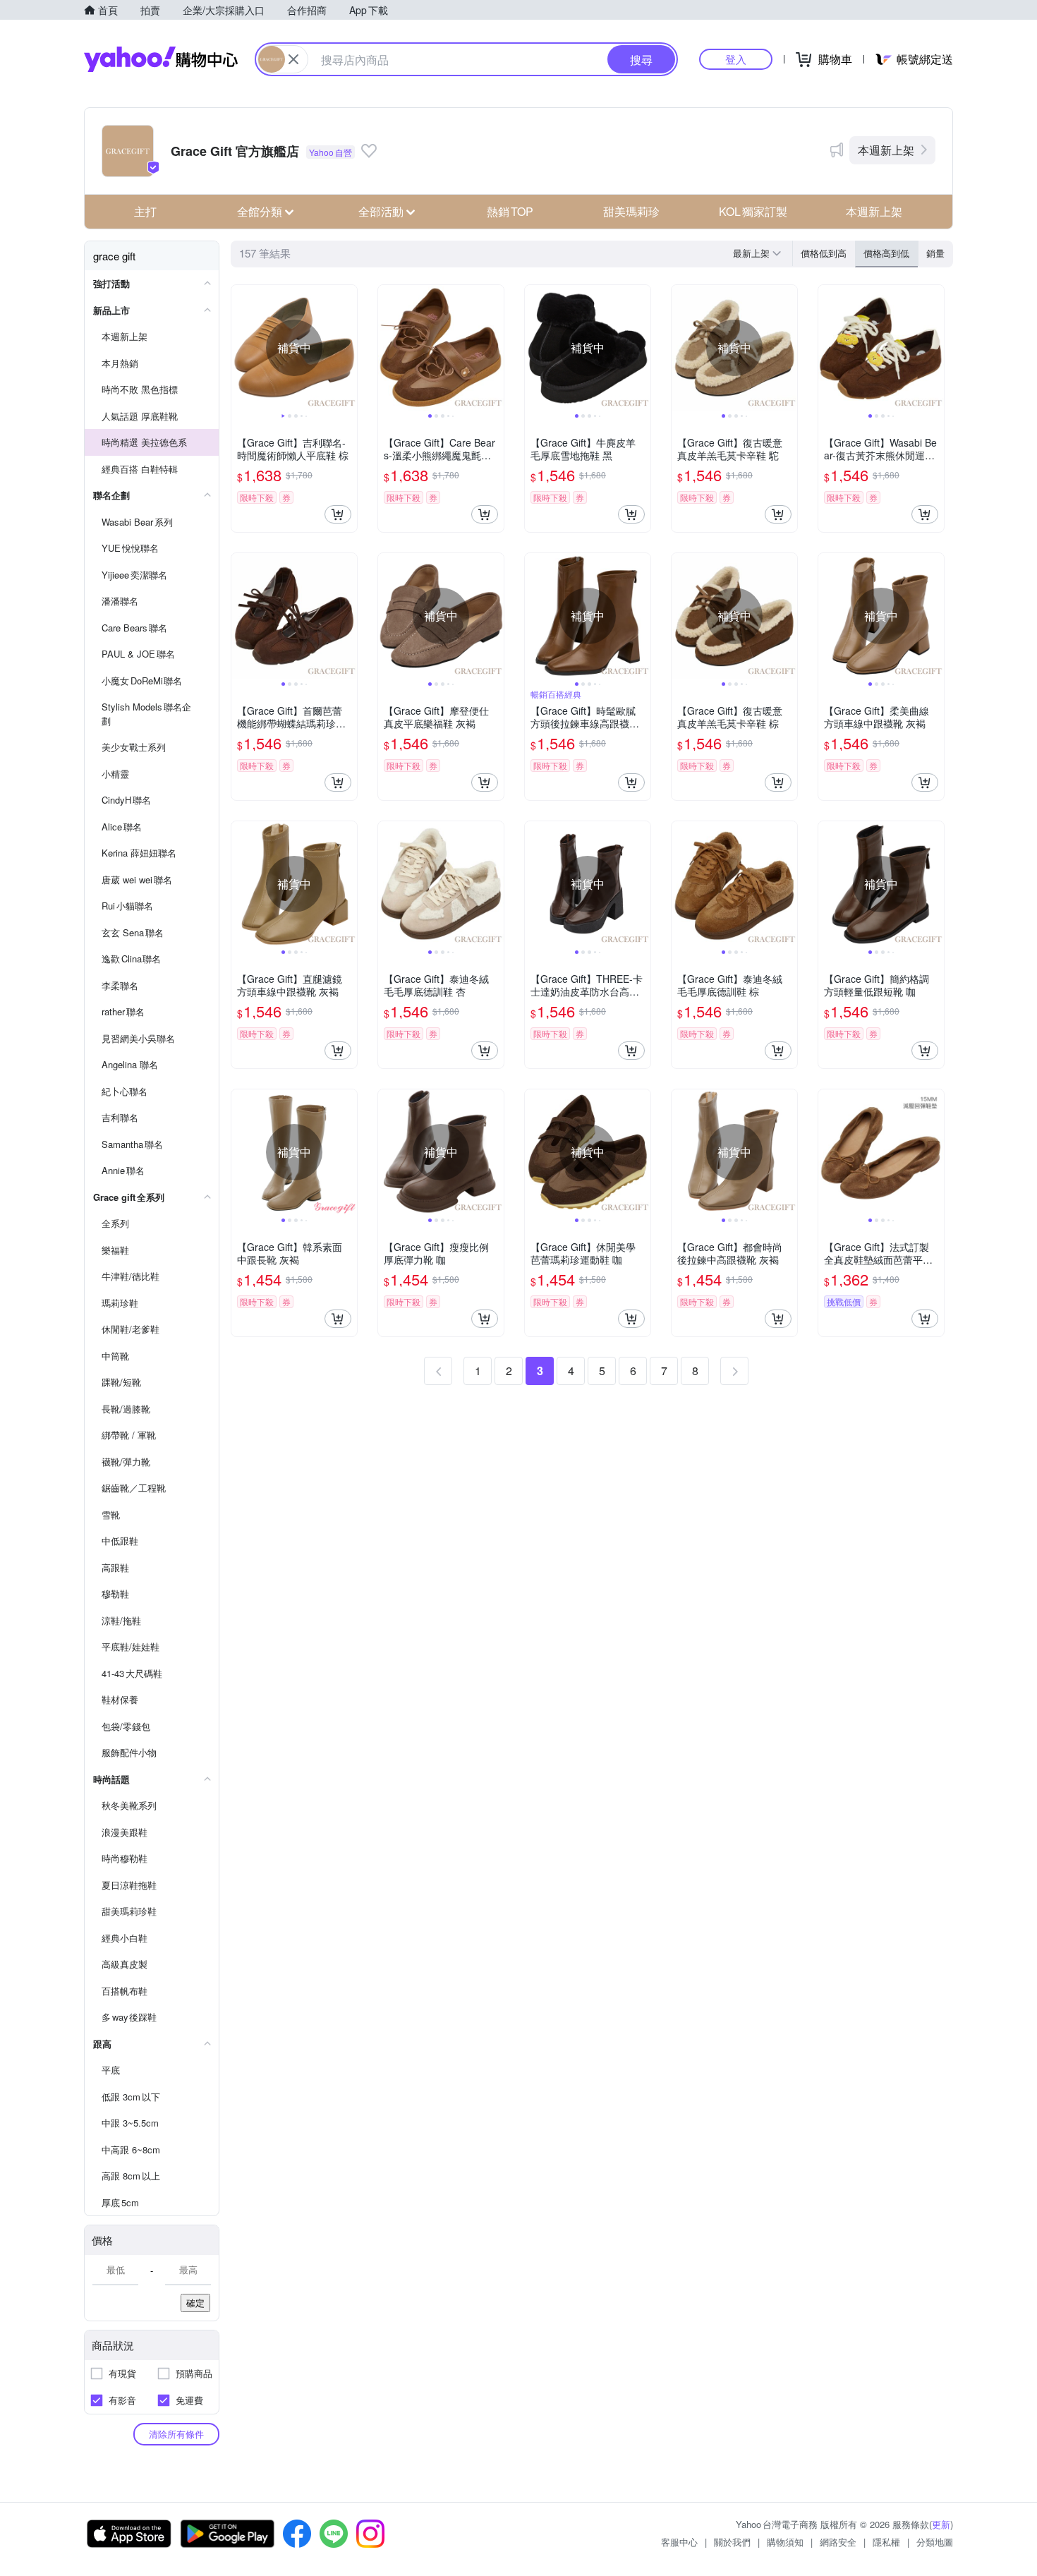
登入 (736, 59)
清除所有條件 (176, 2434)
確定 (195, 2303)
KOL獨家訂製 (753, 211)
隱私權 (886, 2542)
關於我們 (732, 2542)
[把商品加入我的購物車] (338, 514)
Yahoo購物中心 (161, 59)
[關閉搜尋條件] (293, 59)
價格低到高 (824, 253)
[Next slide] (348, 348)
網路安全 (838, 2542)
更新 (941, 2524)
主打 (145, 211)
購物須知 (785, 2542)
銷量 (935, 253)
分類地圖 (935, 2542)
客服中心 (679, 2542)
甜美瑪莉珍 (631, 211)
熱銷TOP (510, 211)
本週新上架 (886, 150)
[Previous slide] (241, 348)
